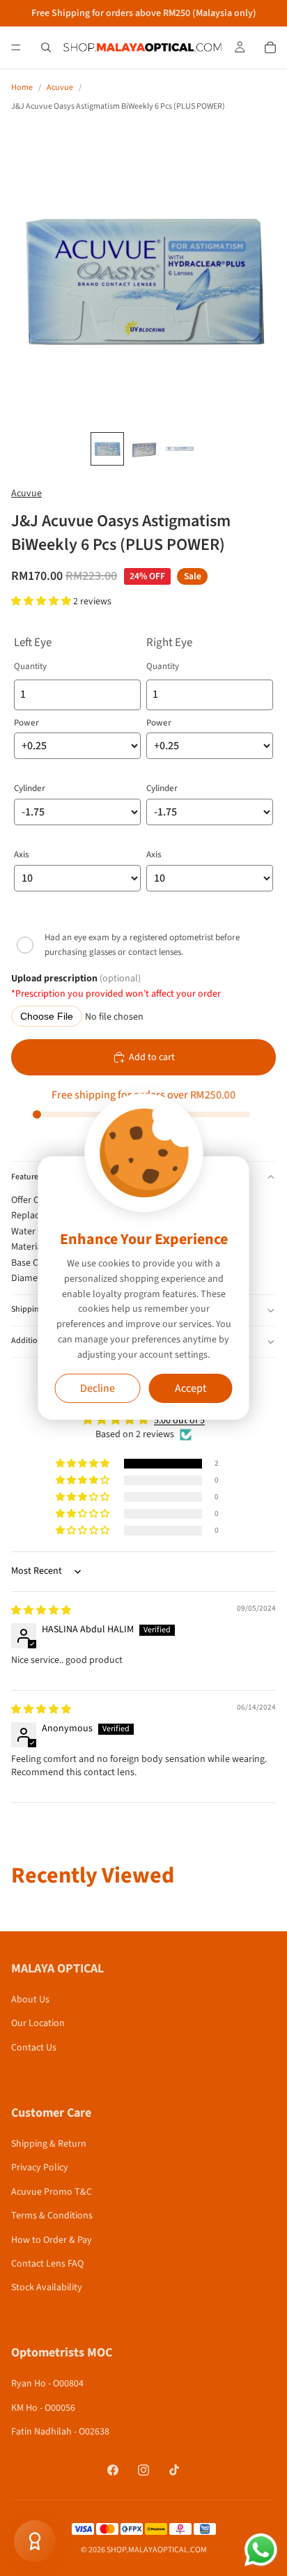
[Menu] (16, 47)
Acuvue (60, 87)
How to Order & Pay (52, 2240)
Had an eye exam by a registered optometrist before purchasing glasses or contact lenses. (142, 945)
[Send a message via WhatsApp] (261, 2550)
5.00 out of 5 (179, 1420)
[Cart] (270, 47)
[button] (42, 601)
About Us (30, 2000)
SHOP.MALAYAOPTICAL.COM (157, 2550)
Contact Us (34, 2048)
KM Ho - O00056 (43, 2408)
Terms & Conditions (52, 2216)
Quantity (30, 666)
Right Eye (169, 643)
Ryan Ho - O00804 (47, 2384)
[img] (41, 1611)
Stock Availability (47, 2287)
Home (22, 87)
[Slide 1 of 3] (107, 449)
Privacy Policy (40, 2168)
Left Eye (33, 643)
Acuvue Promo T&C (52, 2192)
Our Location (38, 2023)
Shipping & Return (49, 2144)
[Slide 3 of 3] (180, 449)
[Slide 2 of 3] (143, 449)
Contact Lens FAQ (47, 2264)
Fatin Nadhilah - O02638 (60, 2432)
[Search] (46, 47)
